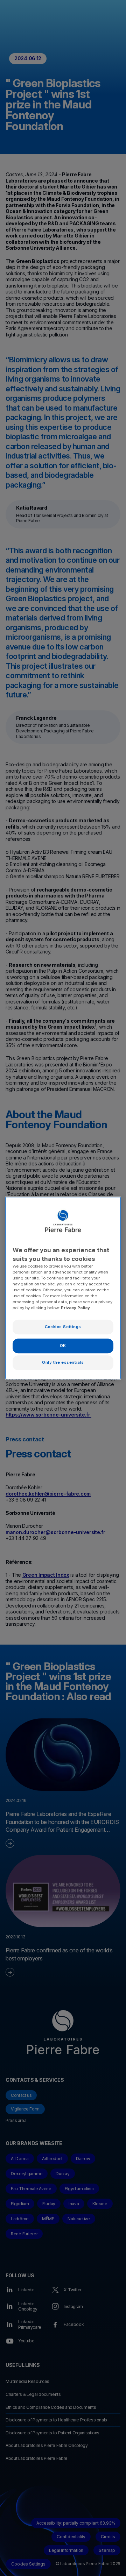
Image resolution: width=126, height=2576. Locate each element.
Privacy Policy (75, 1308)
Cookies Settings (63, 1327)
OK (63, 1346)
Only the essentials (63, 1362)
